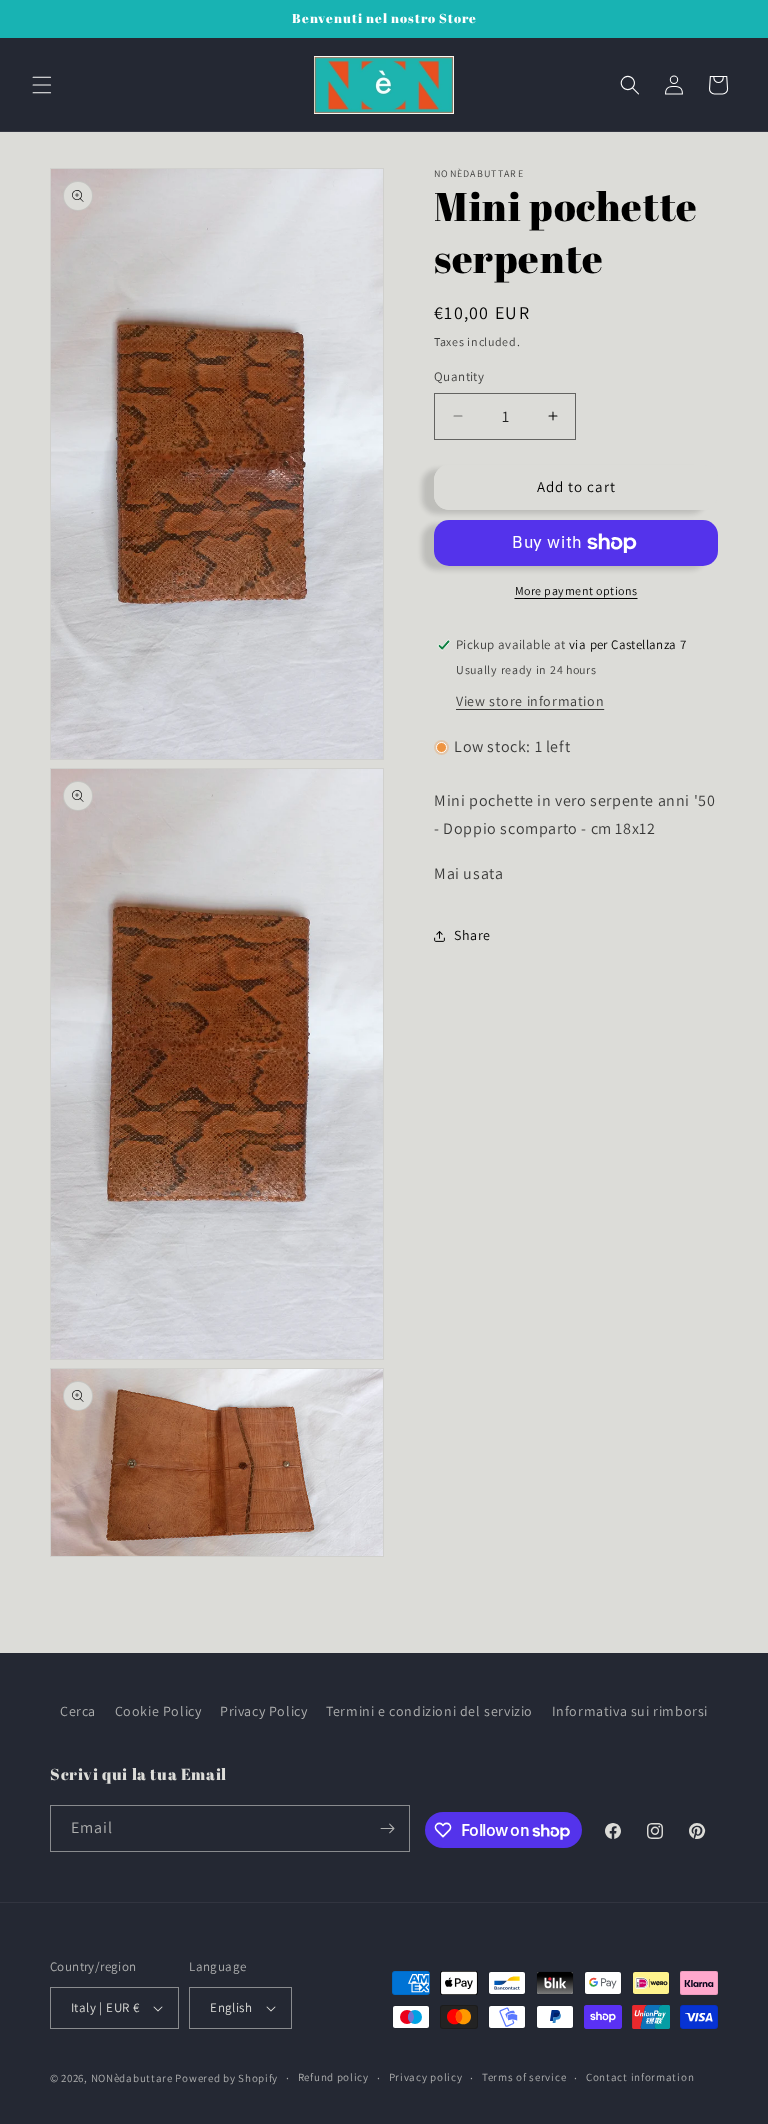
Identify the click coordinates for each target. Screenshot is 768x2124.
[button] (42, 85)
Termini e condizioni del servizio (429, 1711)
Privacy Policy (263, 1711)
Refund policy (333, 2077)
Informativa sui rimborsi (630, 1711)
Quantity (459, 376)
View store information (530, 701)
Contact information (640, 2077)
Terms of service (524, 2077)
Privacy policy (426, 2077)
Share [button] (472, 935)
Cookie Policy (158, 1711)
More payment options (576, 590)
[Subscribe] (387, 1828)
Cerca (78, 1711)
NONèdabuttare (132, 2078)
